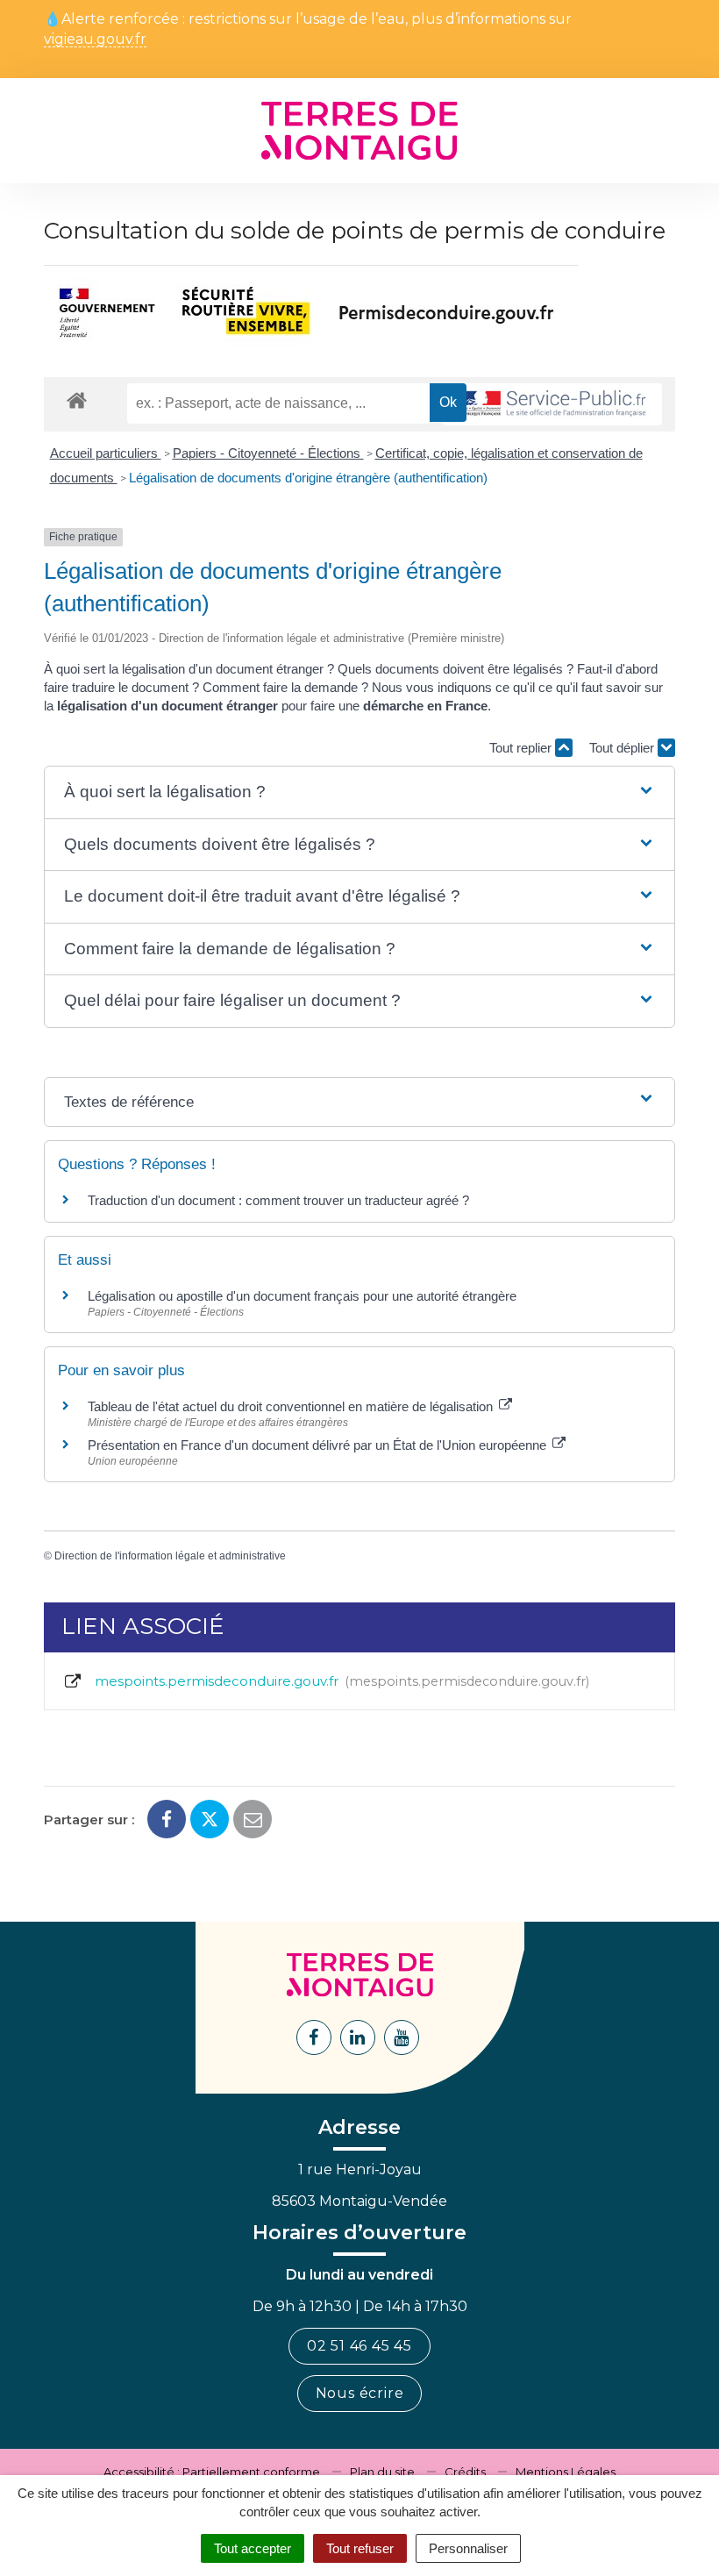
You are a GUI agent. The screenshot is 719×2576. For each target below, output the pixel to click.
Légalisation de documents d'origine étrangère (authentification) (308, 478)
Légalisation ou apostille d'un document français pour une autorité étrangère (302, 1296)
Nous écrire (360, 2393)
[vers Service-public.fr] (552, 405)
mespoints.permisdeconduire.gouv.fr (338, 1681)
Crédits (465, 2472)
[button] (359, 792)
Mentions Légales (566, 2472)
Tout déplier (623, 748)
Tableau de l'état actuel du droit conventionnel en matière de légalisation (292, 1406)
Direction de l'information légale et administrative (170, 1556)
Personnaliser (468, 2548)
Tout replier (522, 748)
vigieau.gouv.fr (95, 40)
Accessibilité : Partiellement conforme (212, 2472)
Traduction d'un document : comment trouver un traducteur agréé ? (278, 1200)
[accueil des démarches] (77, 400)
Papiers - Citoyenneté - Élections (268, 453)
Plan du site (382, 2472)
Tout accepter (253, 2548)
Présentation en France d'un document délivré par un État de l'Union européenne (319, 1445)
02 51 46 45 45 (359, 2346)
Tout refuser (360, 2548)
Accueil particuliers (106, 453)
